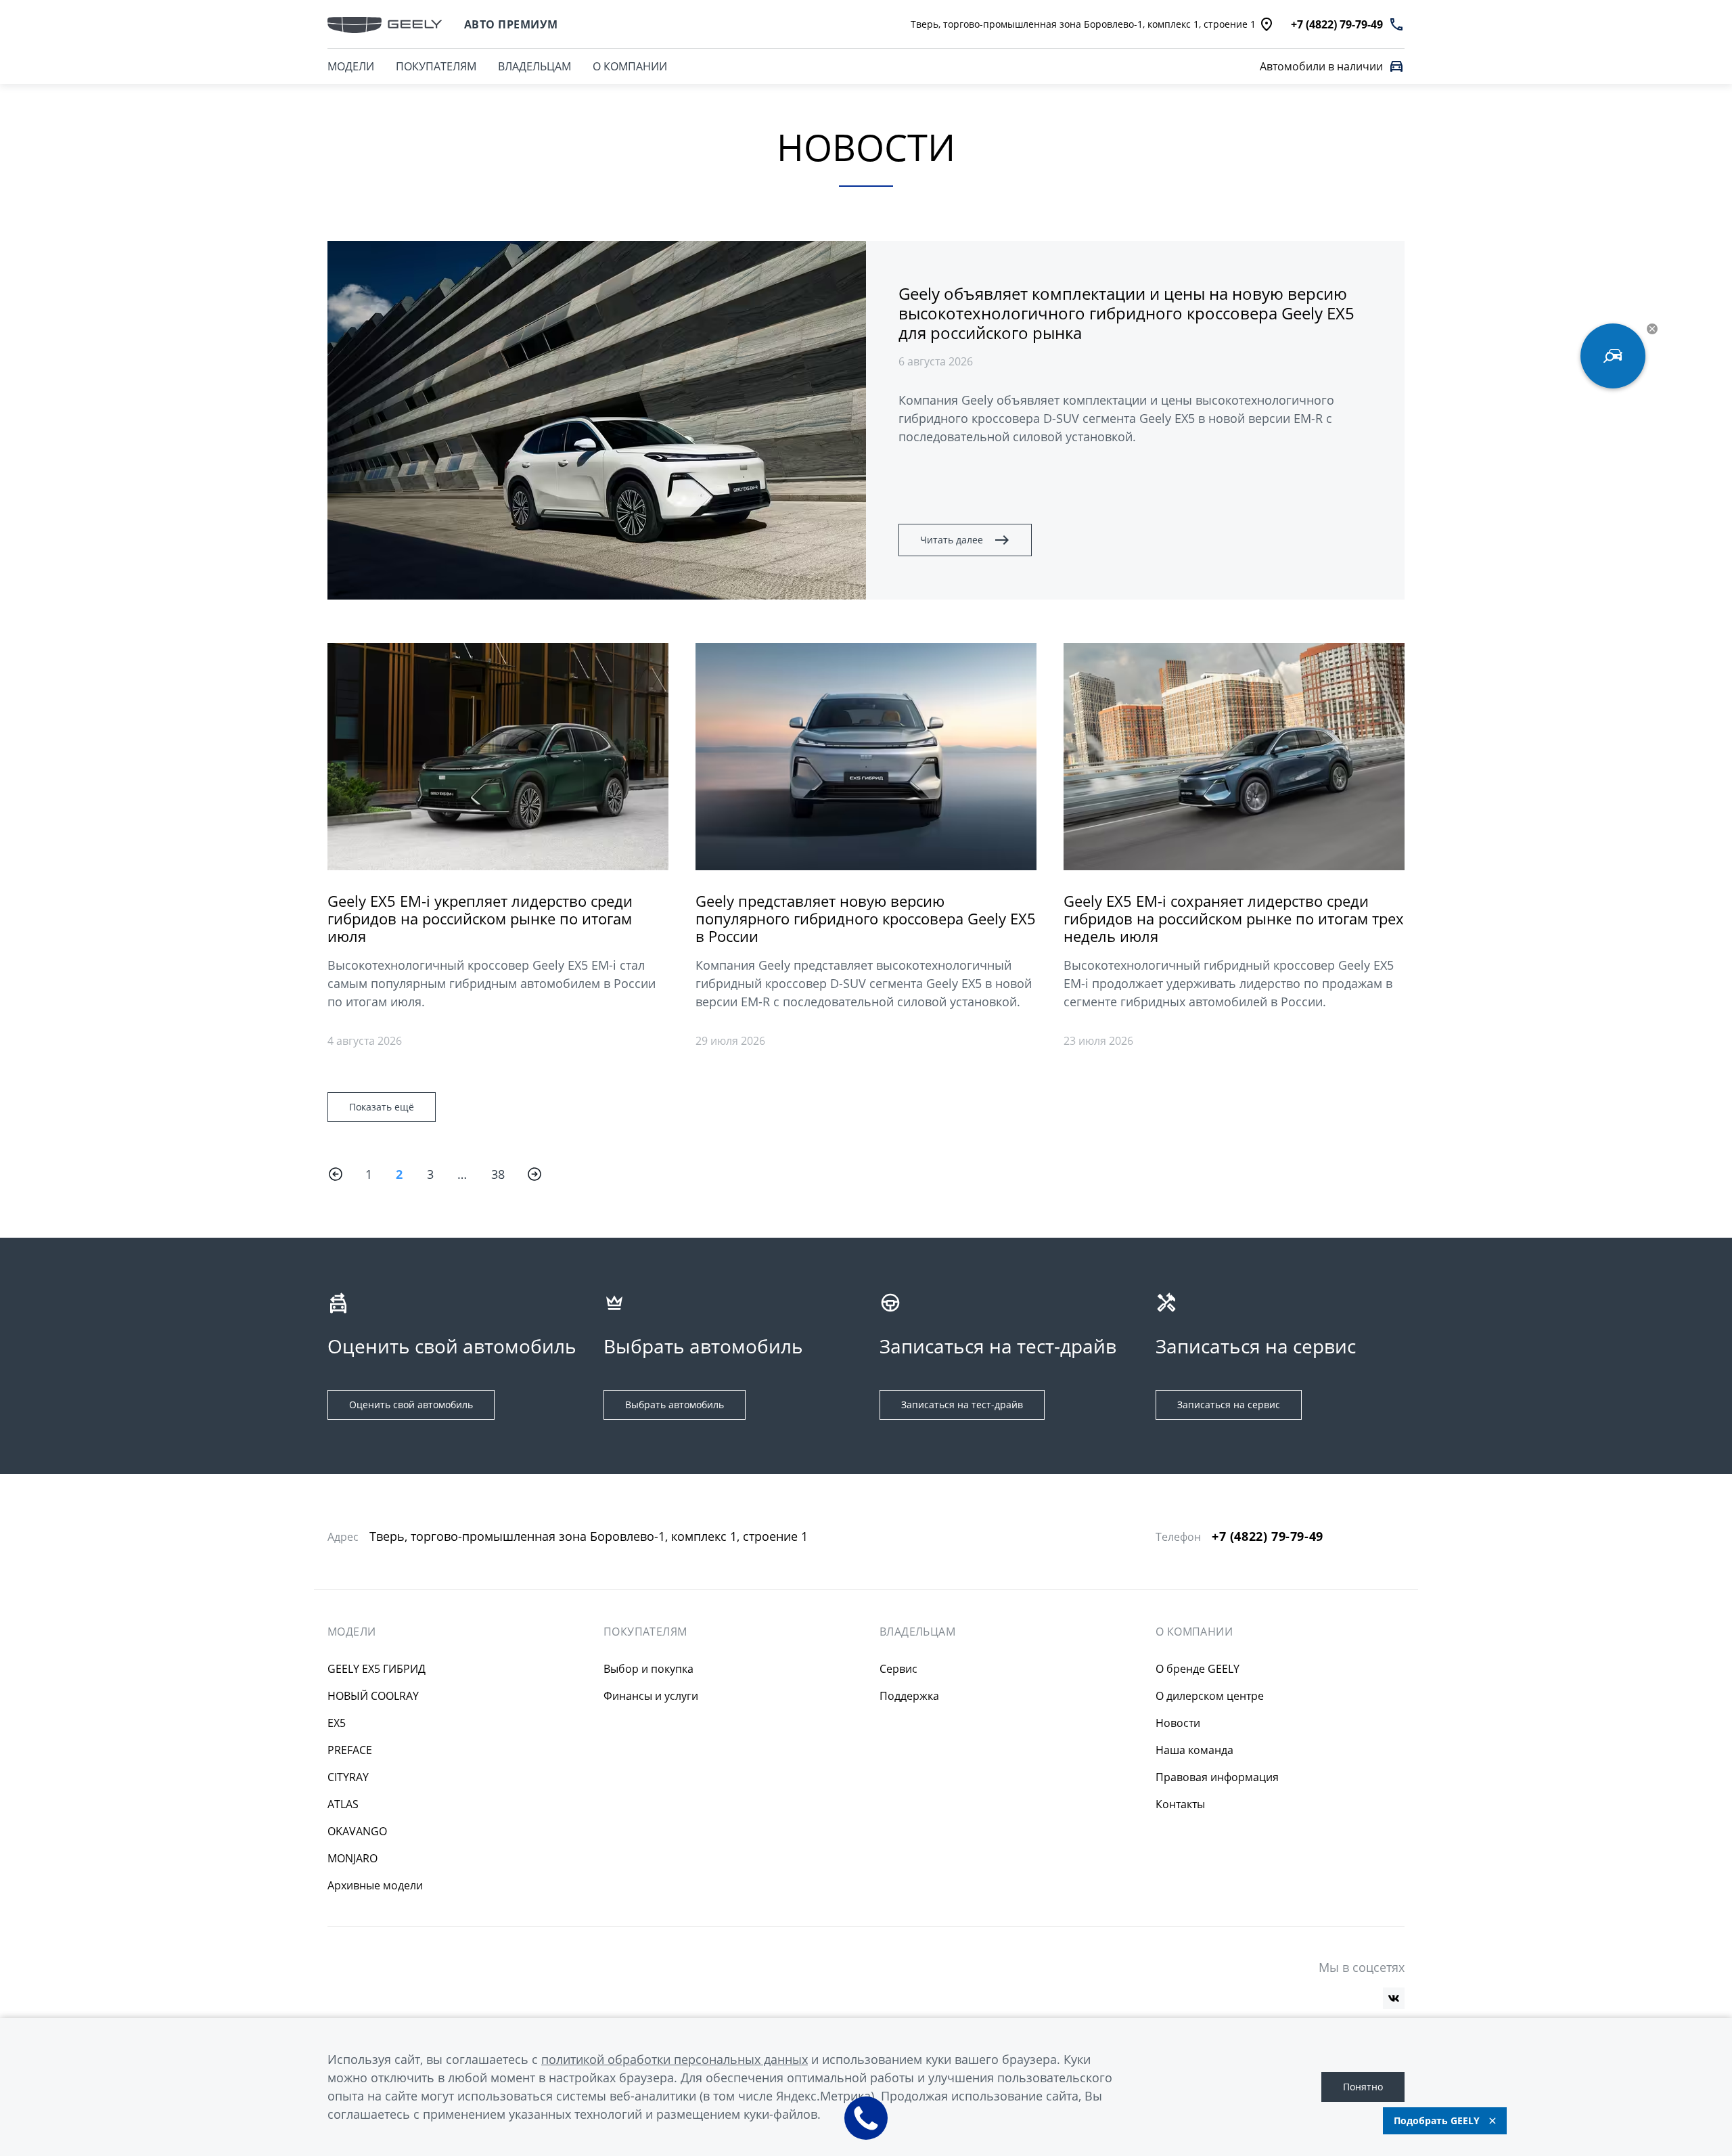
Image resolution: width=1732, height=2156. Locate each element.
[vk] (1394, 1998)
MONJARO (352, 1858)
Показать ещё (382, 1107)
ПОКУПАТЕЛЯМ (436, 66)
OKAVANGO (357, 1831)
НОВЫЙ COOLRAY (373, 1696)
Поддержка (909, 1696)
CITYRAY (348, 1777)
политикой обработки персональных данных (675, 2059)
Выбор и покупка (648, 1669)
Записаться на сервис (1229, 1405)
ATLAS (343, 1804)
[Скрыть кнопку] (1652, 329)
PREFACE (350, 1750)
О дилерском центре (1210, 1696)
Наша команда (1194, 1750)
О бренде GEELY (1198, 1669)
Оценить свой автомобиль (411, 1405)
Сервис (898, 1669)
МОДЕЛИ (351, 66)
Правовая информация (1217, 1777)
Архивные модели (375, 1885)
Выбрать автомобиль (675, 1405)
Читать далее (952, 540)
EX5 (337, 1723)
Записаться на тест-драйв (962, 1405)
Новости (1178, 1723)
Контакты (1180, 1804)
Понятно (1363, 2087)
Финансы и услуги (651, 1696)
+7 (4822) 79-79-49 (1268, 1536)
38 (498, 1174)
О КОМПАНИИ (630, 66)
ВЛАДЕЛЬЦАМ (534, 66)
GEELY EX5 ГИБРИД (377, 1669)
